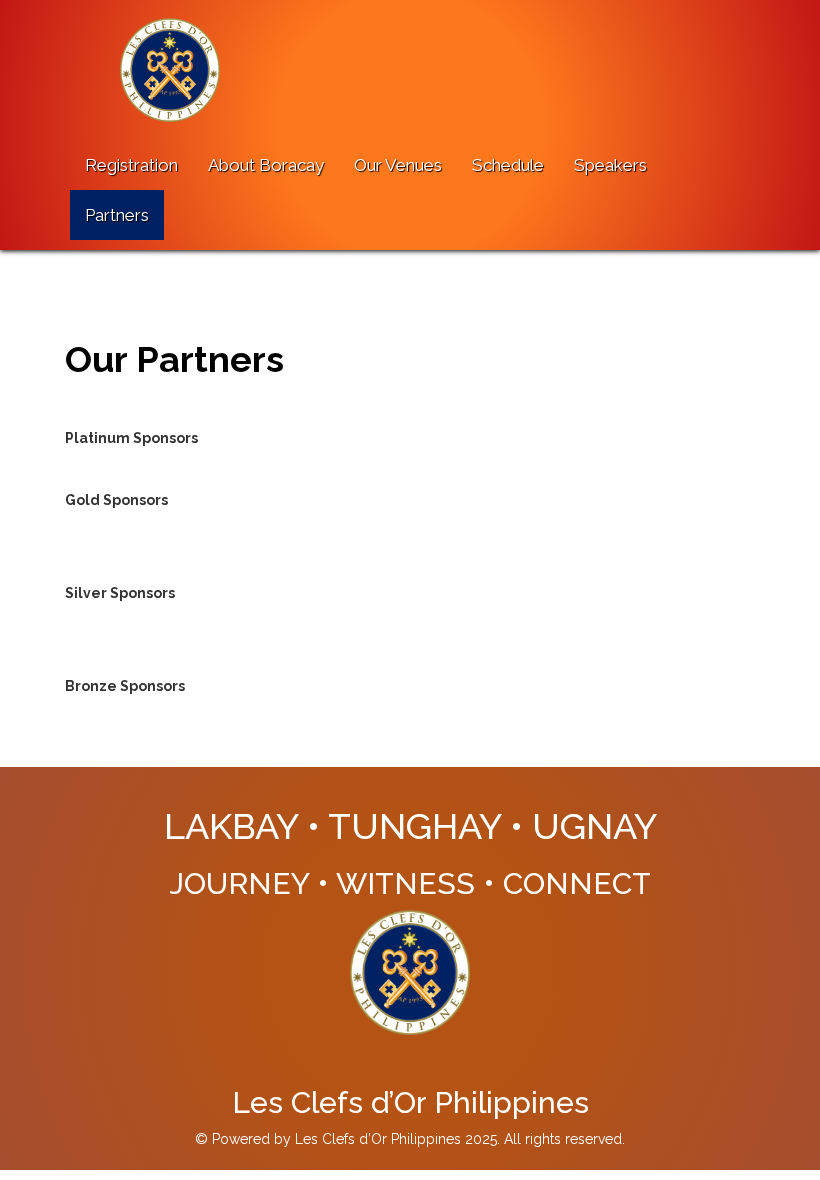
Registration (131, 165)
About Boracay (266, 165)
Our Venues (398, 165)
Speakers (610, 165)
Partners (117, 215)
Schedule (508, 165)
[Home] (177, 70)
